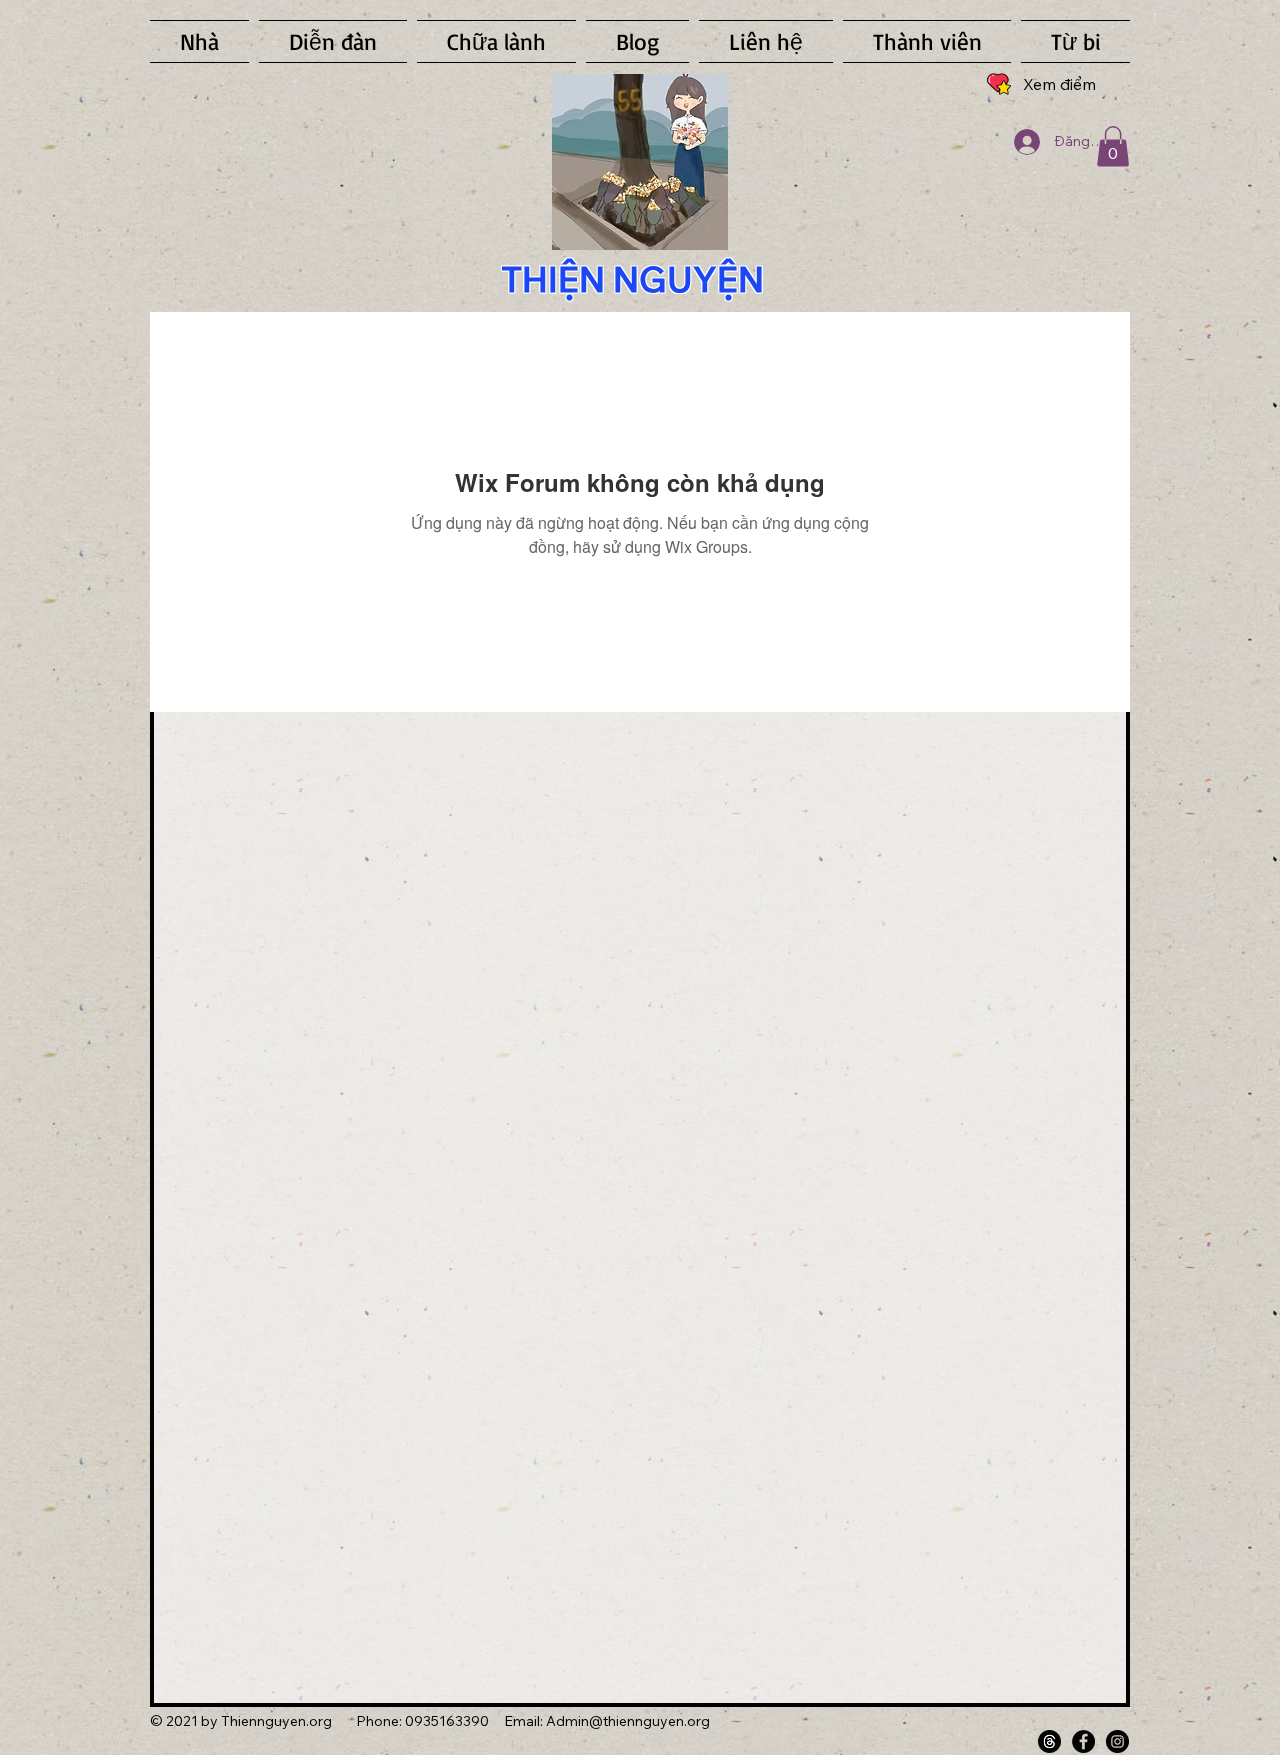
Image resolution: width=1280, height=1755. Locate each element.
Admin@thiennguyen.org (628, 1721)
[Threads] (1049, 1741)
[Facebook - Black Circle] (1083, 1741)
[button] (1113, 146)
